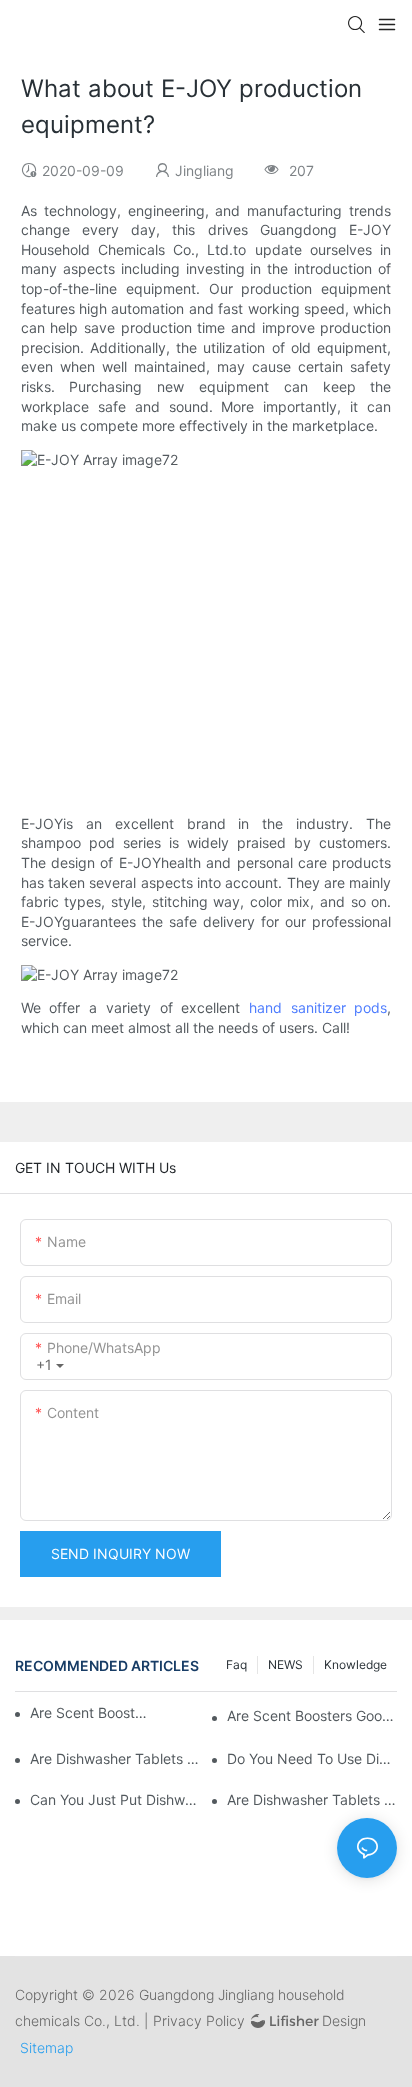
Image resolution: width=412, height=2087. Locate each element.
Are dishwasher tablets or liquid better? (115, 1758)
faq (236, 1664)
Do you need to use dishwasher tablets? (312, 1758)
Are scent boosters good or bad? (312, 1715)
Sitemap (46, 2047)
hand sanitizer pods (318, 1007)
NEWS (285, 1664)
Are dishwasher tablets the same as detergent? (312, 1799)
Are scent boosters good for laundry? (89, 1712)
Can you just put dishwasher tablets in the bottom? (115, 1799)
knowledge (355, 1664)
